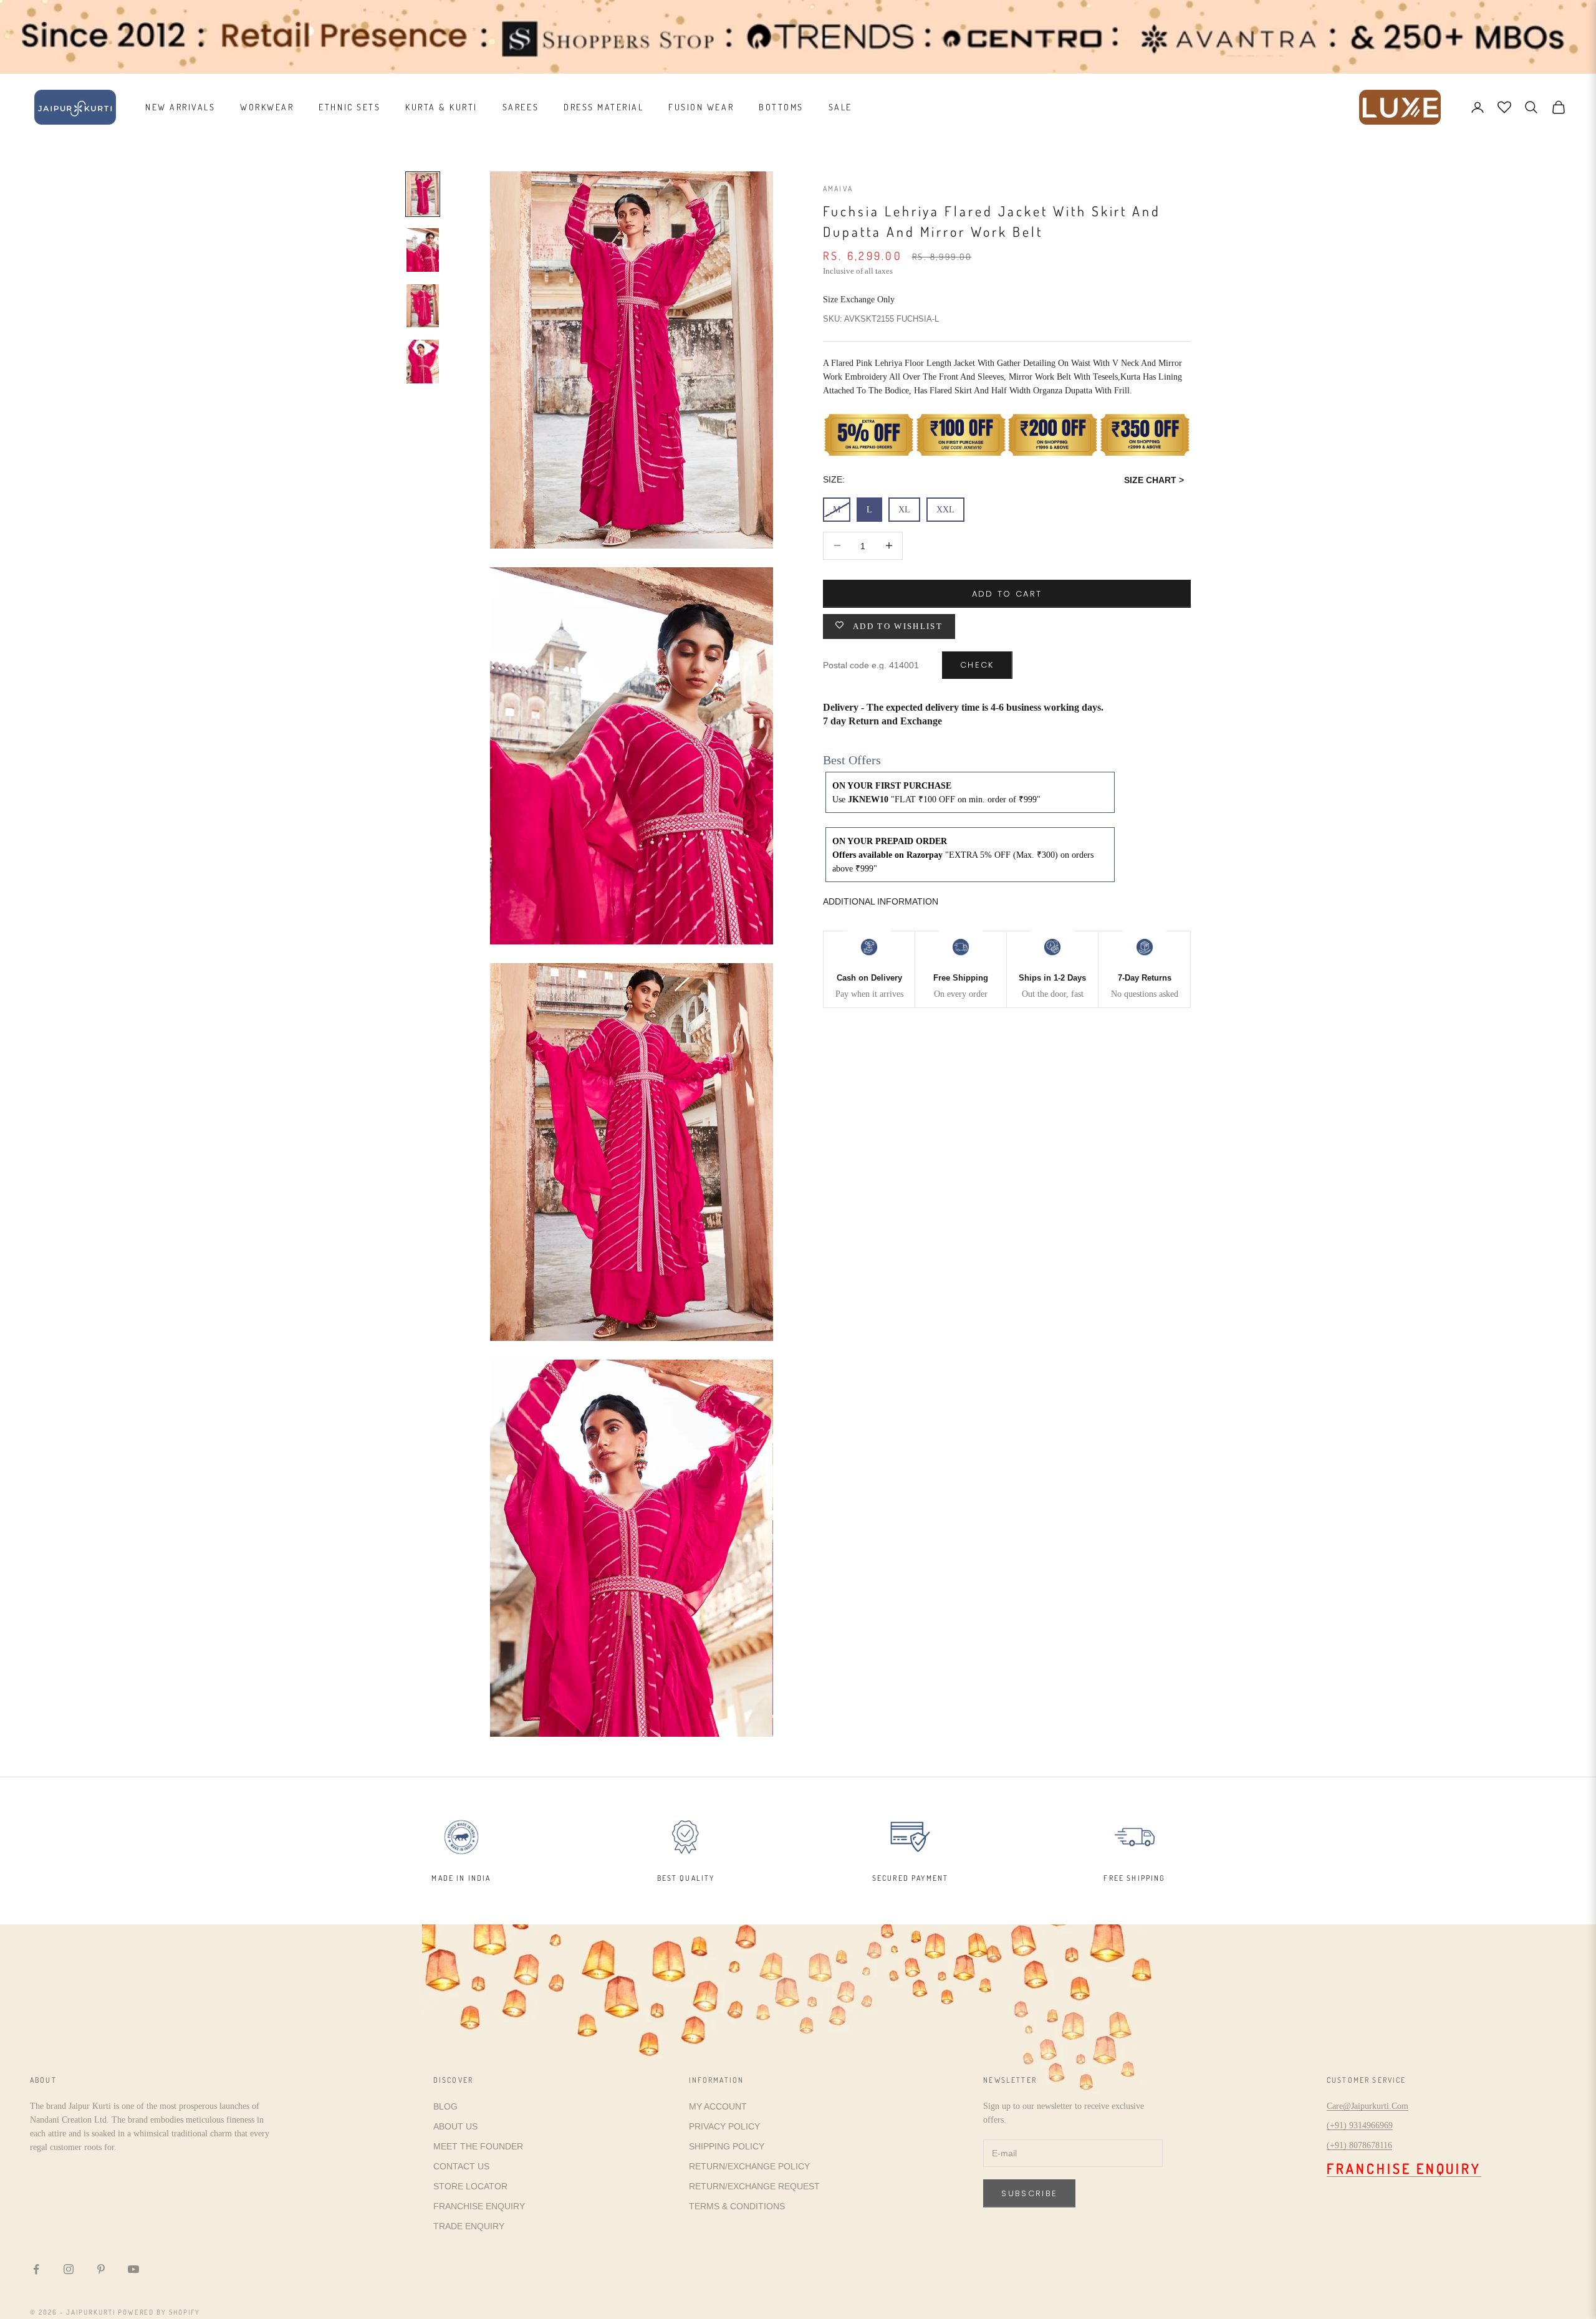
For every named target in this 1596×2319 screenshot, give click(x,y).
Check (977, 664)
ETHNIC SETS (349, 107)
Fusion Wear (701, 107)
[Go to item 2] (423, 250)
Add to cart (1007, 593)
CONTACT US (461, 2166)
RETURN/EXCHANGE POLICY (749, 2166)
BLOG (445, 2106)
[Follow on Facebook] (36, 2269)
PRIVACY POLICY (724, 2126)
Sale (840, 107)
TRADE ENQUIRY (469, 2226)
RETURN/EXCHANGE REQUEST (754, 2186)
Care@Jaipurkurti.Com (1368, 2106)
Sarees (521, 107)
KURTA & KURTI (441, 107)
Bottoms (781, 107)
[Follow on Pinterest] (101, 2269)
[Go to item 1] (423, 194)
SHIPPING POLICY (727, 2146)
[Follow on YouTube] (133, 2269)
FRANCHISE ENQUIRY (479, 2206)
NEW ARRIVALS (180, 107)
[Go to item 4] (423, 362)
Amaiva (838, 189)
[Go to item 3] (423, 306)
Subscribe (1029, 2193)
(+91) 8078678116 (1359, 2145)
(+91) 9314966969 (1360, 2125)
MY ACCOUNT (718, 2106)
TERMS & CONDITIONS (737, 2206)
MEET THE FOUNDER (478, 2146)
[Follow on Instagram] (69, 2269)
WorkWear (267, 107)
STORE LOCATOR (470, 2186)
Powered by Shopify (159, 2312)
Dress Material (603, 107)
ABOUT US (455, 2126)
